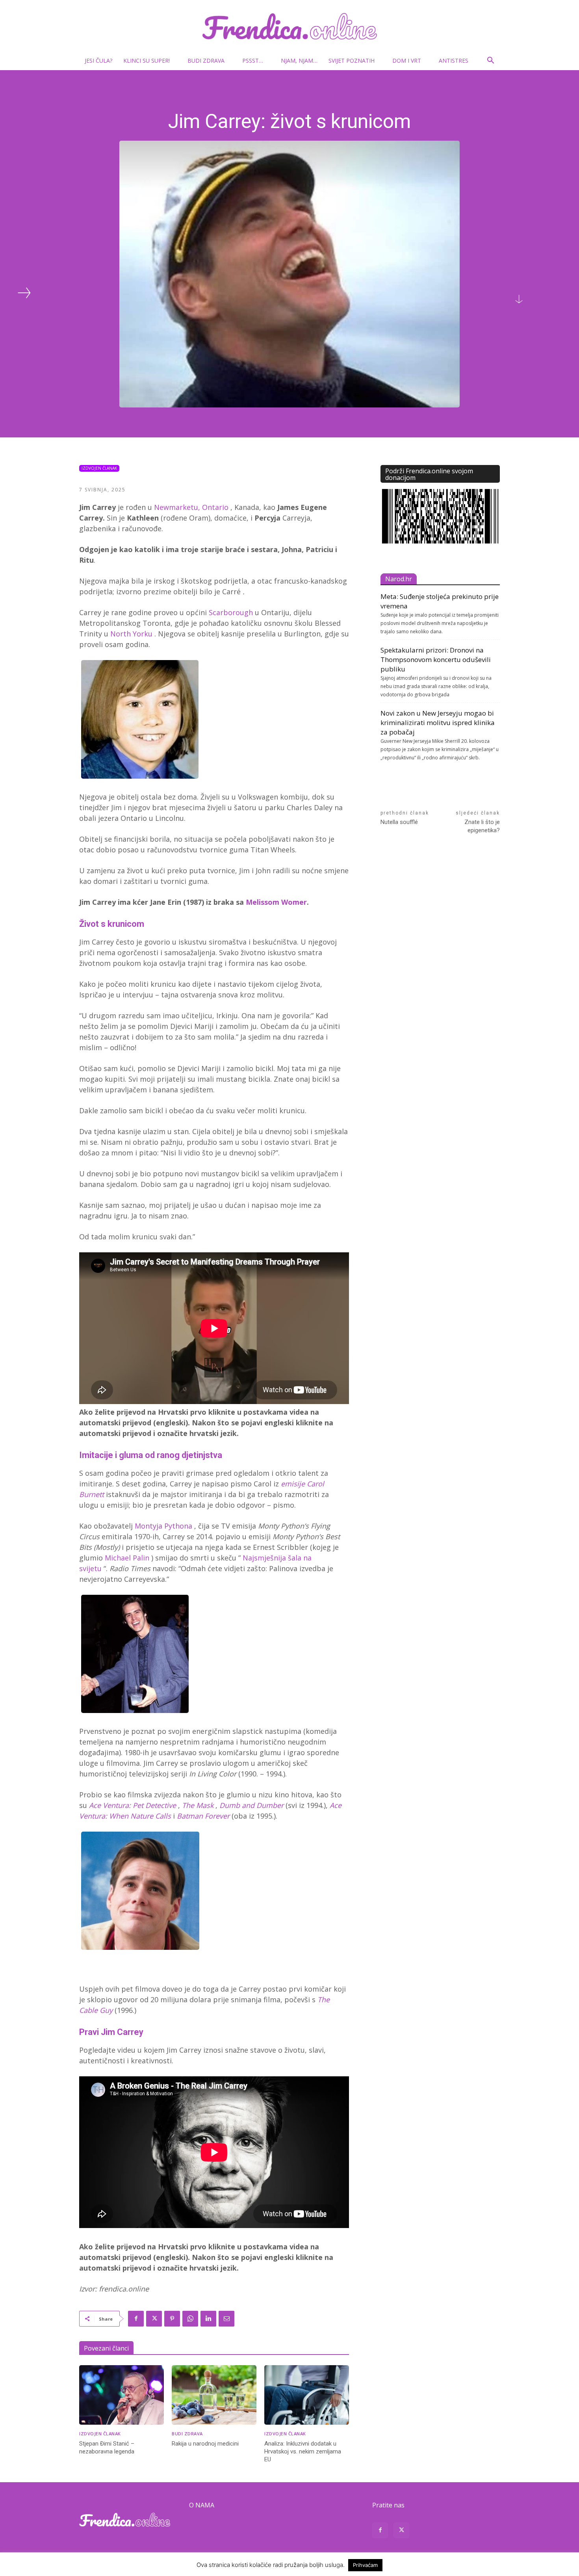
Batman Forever (203, 1816)
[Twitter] (154, 2319)
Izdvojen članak (99, 468)
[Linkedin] (208, 2319)
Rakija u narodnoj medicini (205, 2444)
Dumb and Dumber (251, 1805)
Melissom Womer (276, 902)
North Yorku (131, 634)
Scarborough (231, 612)
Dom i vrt (407, 60)
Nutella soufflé (399, 822)
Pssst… (253, 60)
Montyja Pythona (163, 1526)
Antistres (454, 60)
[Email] (226, 2319)
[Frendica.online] (289, 26)
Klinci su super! (147, 60)
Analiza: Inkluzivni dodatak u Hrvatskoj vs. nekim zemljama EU (303, 2451)
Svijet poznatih (352, 60)
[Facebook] (136, 2319)
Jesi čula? (98, 60)
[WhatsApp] (190, 2319)
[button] (490, 61)
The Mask (198, 1805)
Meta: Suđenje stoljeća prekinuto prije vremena (440, 601)
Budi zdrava (206, 60)
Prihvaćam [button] (365, 2565)
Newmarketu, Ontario (191, 507)
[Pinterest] (172, 2319)
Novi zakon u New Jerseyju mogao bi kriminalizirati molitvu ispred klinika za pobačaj (438, 723)
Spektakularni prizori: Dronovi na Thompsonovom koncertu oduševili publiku (436, 659)
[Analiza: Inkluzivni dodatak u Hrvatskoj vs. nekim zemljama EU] (307, 2395)
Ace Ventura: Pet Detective (133, 1805)
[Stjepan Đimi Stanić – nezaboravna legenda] (122, 2395)
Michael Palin (127, 1558)
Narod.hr (399, 579)
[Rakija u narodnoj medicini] (214, 2395)
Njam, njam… (299, 60)
